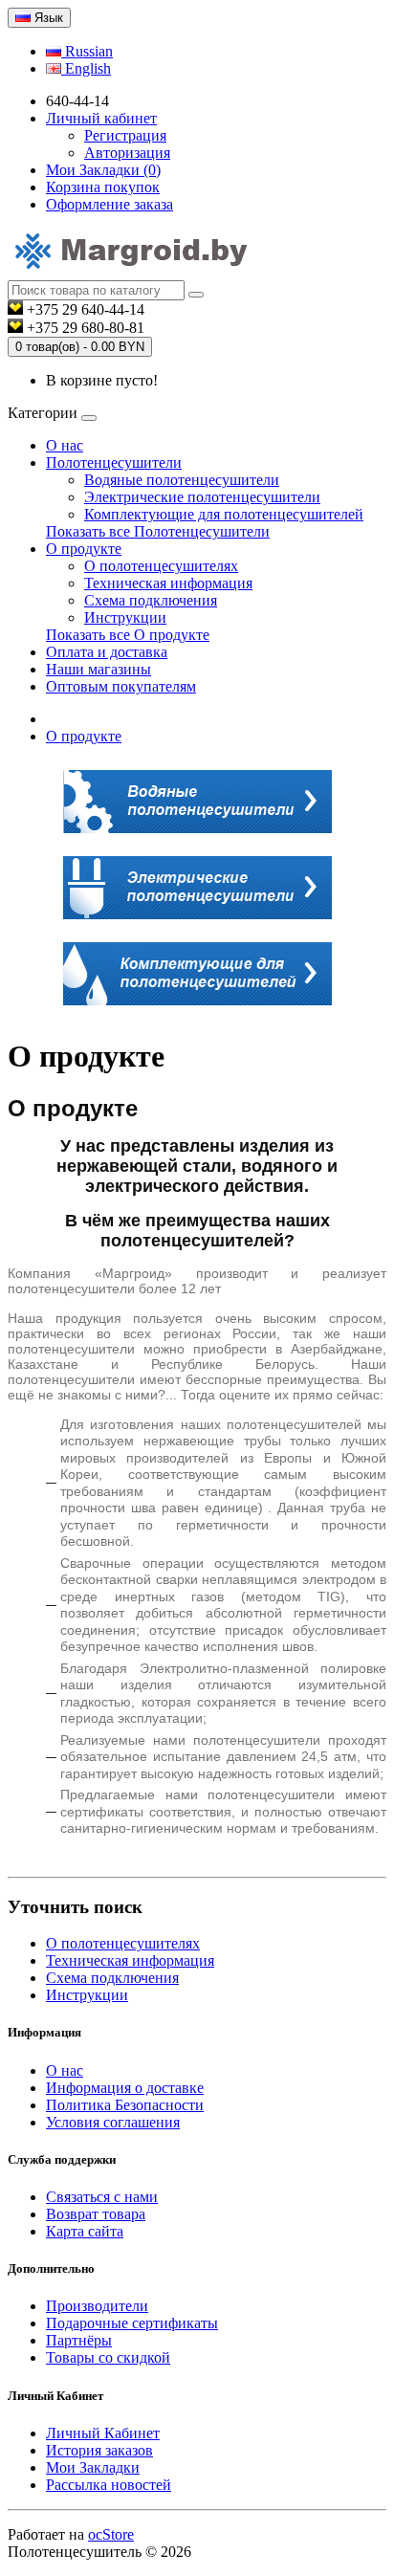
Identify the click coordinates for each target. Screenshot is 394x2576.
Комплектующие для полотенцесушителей (224, 514)
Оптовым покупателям (121, 686)
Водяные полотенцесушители (182, 480)
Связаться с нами (102, 2197)
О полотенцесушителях (161, 566)
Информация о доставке (125, 2088)
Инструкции (125, 617)
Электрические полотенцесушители (202, 497)
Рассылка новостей (109, 2485)
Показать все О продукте (128, 635)
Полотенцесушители (114, 462)
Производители (97, 2306)
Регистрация (125, 135)
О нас (65, 445)
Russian (87, 51)
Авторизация (127, 153)
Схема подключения (151, 600)
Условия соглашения (113, 2122)
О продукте (84, 549)
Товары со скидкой (108, 2357)
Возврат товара (96, 2214)
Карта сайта (85, 2231)
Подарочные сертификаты (132, 2323)
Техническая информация (168, 583)
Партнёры (79, 2340)
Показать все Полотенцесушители (158, 531)
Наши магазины (98, 669)
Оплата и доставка (107, 652)
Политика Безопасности (125, 2105)
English (86, 68)
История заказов (99, 2450)
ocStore (111, 2534)
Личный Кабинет (103, 2433)
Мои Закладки (93, 2467)
